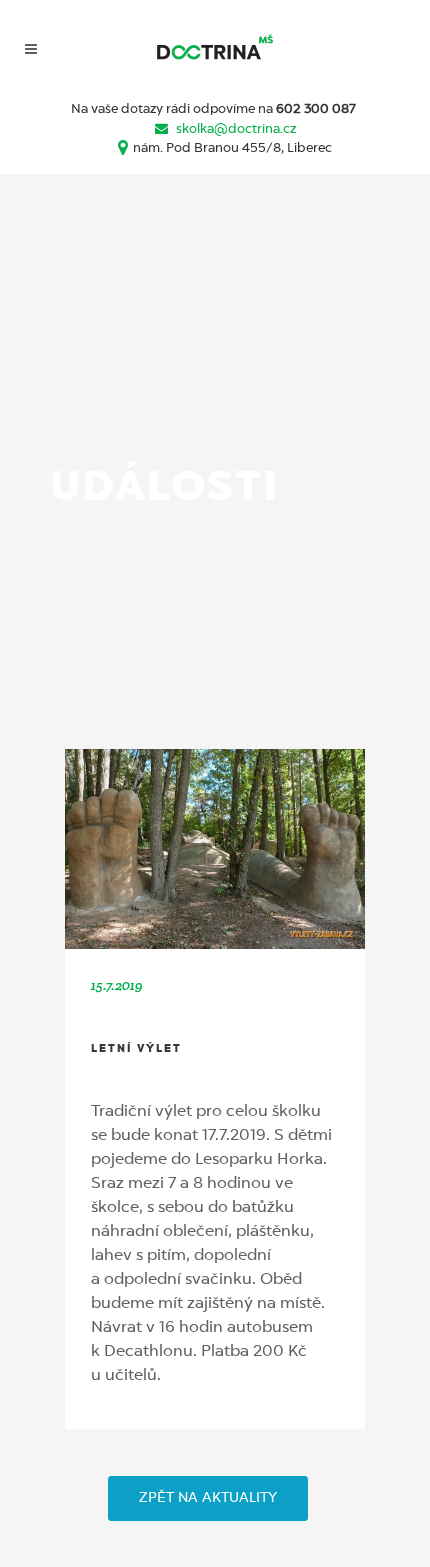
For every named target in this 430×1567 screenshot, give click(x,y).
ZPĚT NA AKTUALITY (208, 1498)
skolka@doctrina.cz (236, 129)
